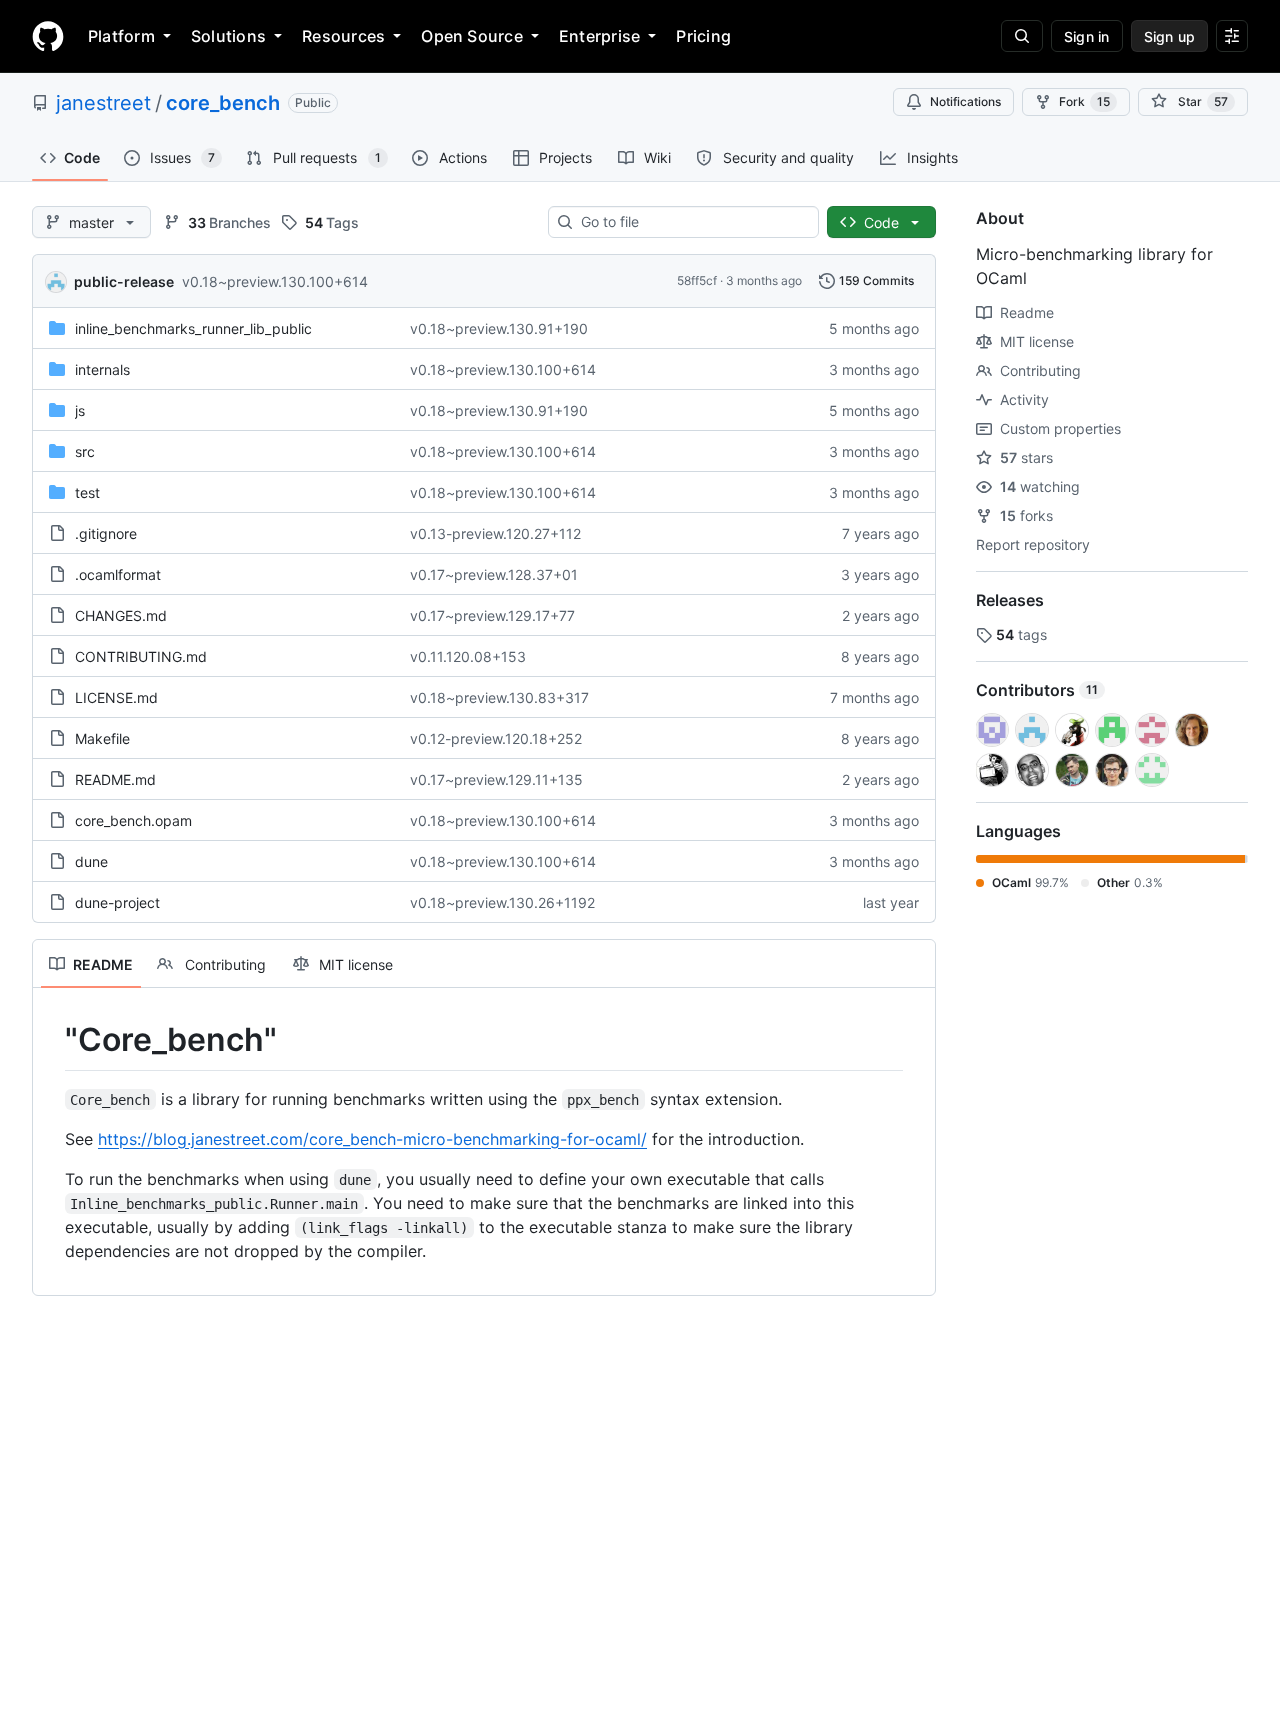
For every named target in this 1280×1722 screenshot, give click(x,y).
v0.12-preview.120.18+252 (496, 738)
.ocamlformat (118, 574)
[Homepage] (48, 36)
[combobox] (691, 222)
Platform (121, 36)
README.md (115, 779)
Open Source (472, 36)
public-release (124, 281)
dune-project (117, 902)
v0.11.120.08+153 (468, 656)
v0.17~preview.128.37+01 (494, 574)
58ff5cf (697, 280)
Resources (343, 36)
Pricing (703, 36)
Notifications (965, 101)
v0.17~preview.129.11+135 (496, 779)
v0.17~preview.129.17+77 (492, 615)
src (85, 451)
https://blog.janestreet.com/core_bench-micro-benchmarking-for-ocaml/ (372, 1139)
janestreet (103, 103)
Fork (1084, 101)
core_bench (223, 103)
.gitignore (106, 533)
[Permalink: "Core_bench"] (51, 1040)
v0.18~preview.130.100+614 (275, 281)
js (80, 410)
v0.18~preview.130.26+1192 (502, 902)
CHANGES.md (121, 615)
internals (102, 369)
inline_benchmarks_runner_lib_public (193, 328)
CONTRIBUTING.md (141, 656)
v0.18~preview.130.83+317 (499, 697)
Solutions (228, 36)
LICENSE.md (116, 697)
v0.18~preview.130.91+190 (499, 328)
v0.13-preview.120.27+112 (495, 533)
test (87, 492)
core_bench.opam (133, 820)
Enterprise (599, 36)
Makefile (102, 738)
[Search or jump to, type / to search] (1022, 36)
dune (91, 861)
